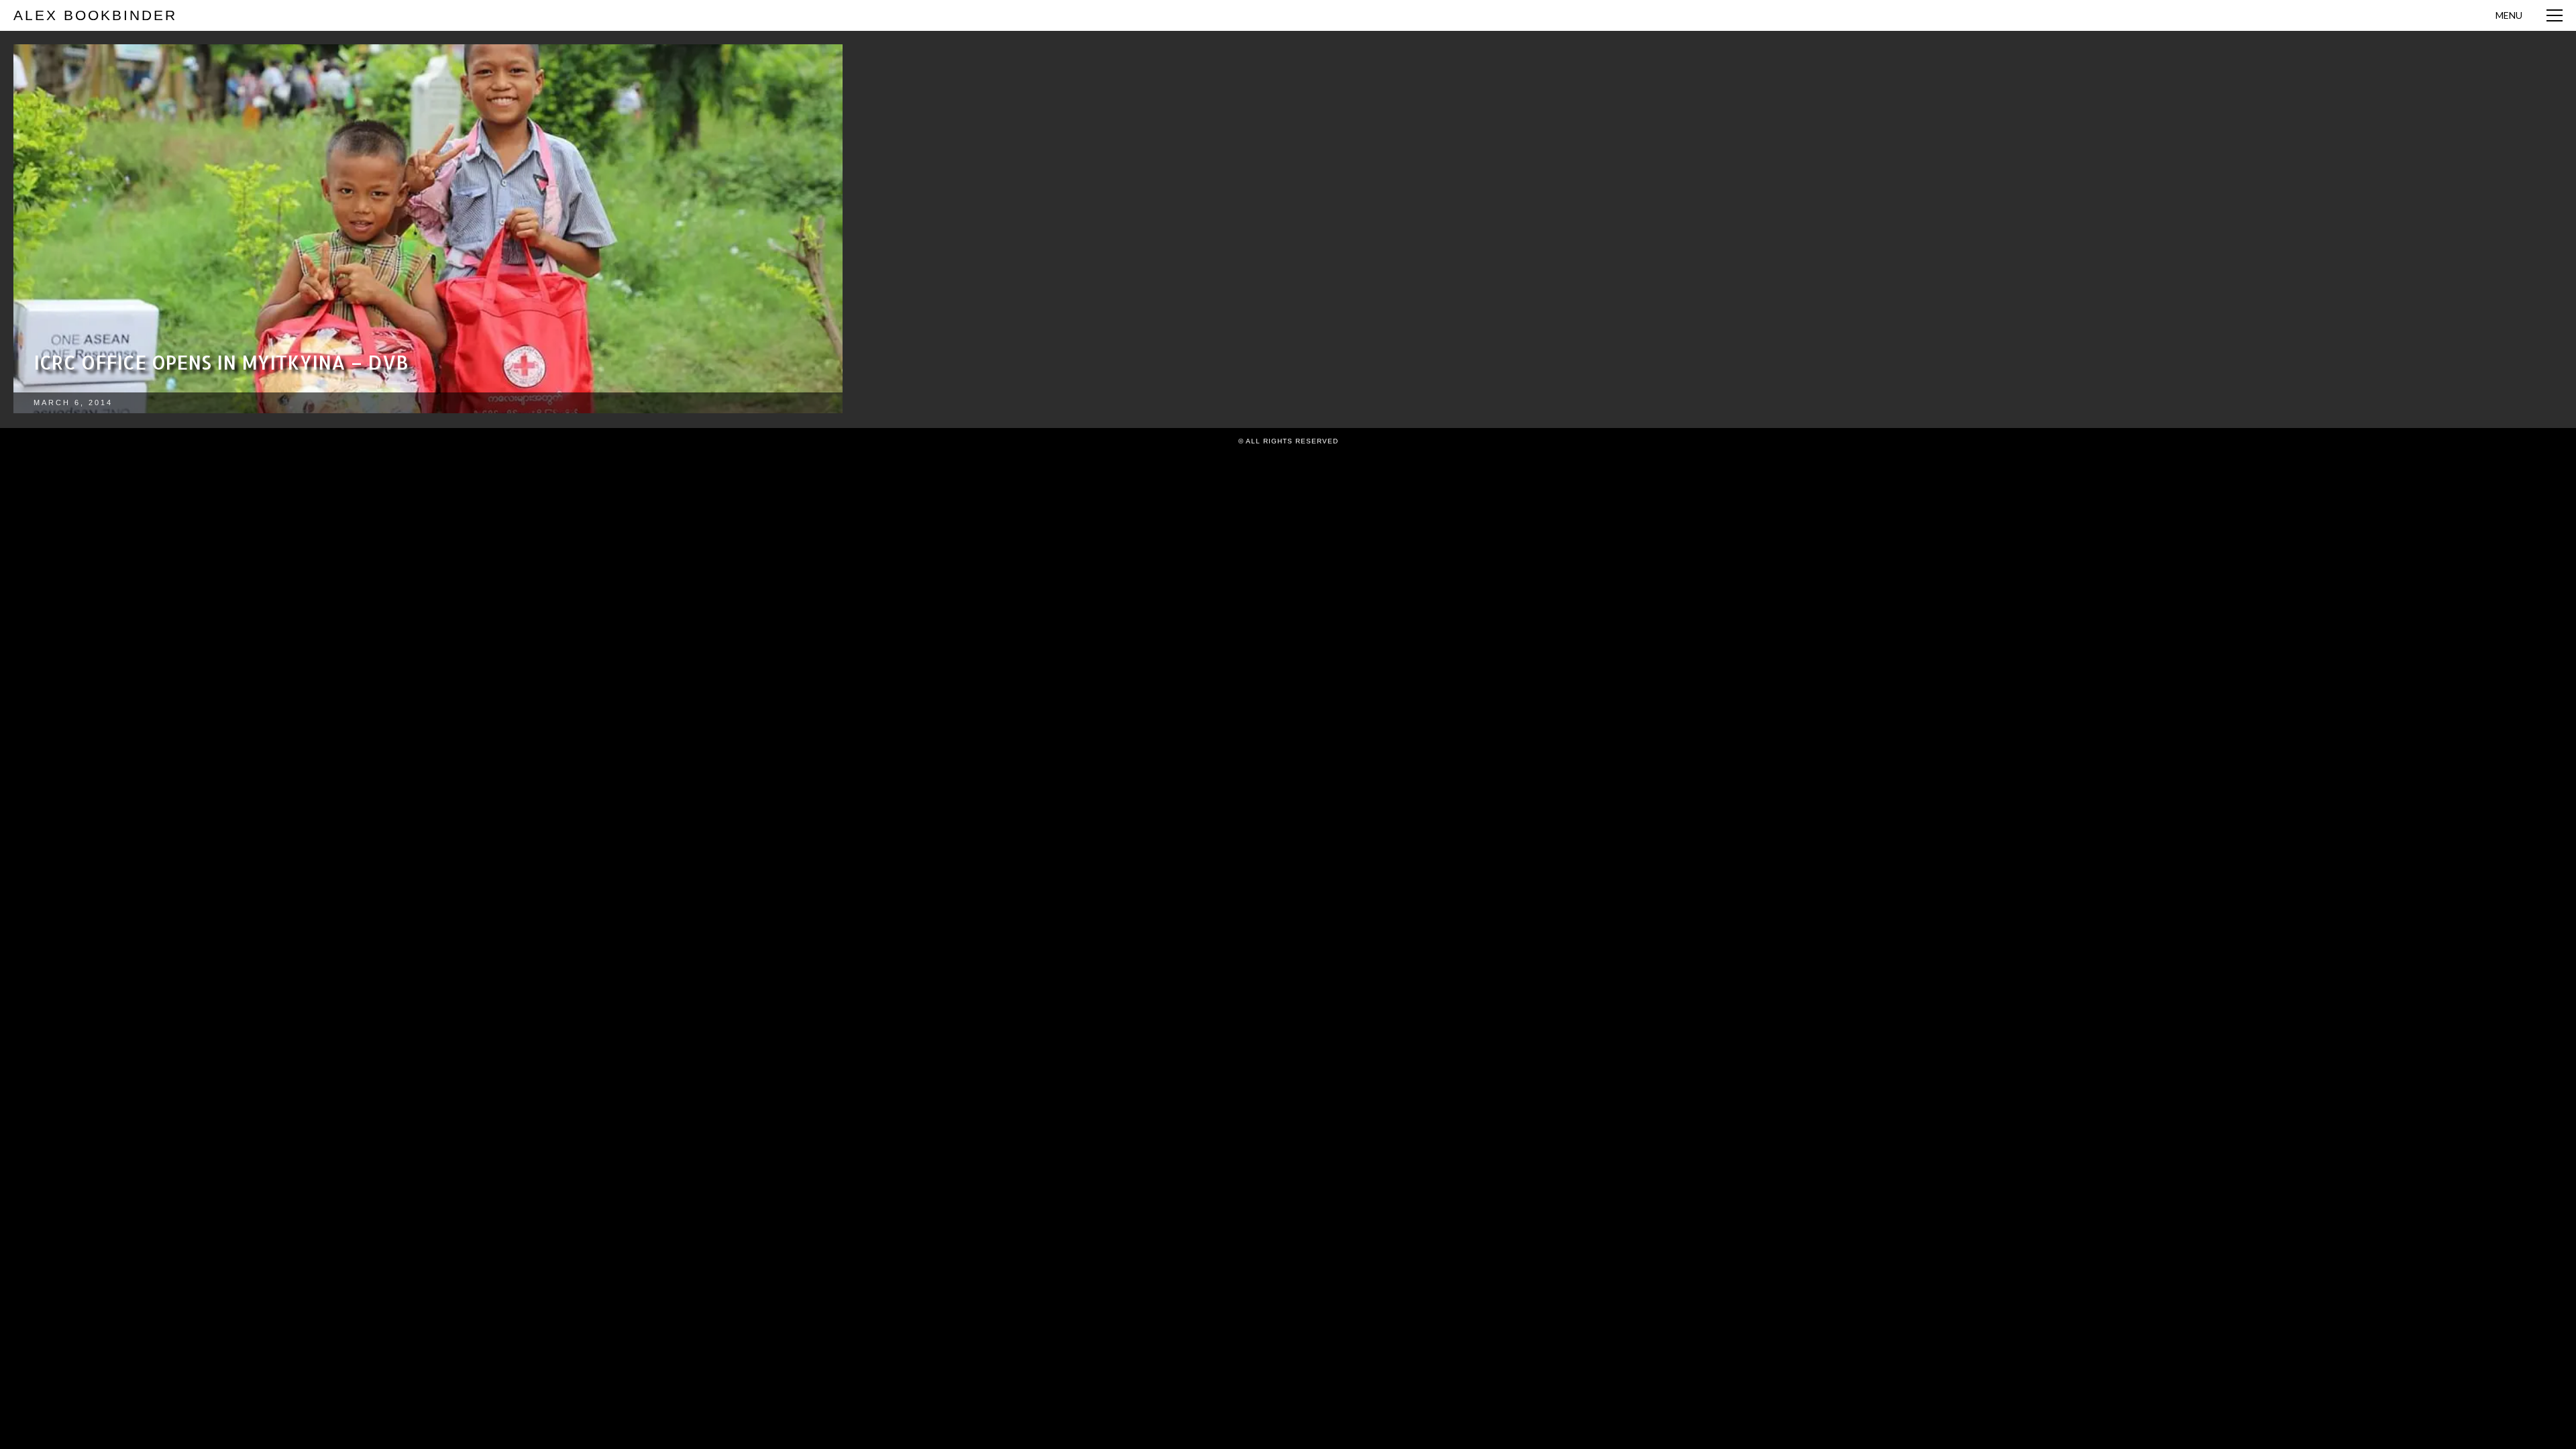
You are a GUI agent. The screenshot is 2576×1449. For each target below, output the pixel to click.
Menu (2509, 15)
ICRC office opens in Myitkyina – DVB (221, 362)
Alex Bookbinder (95, 15)
